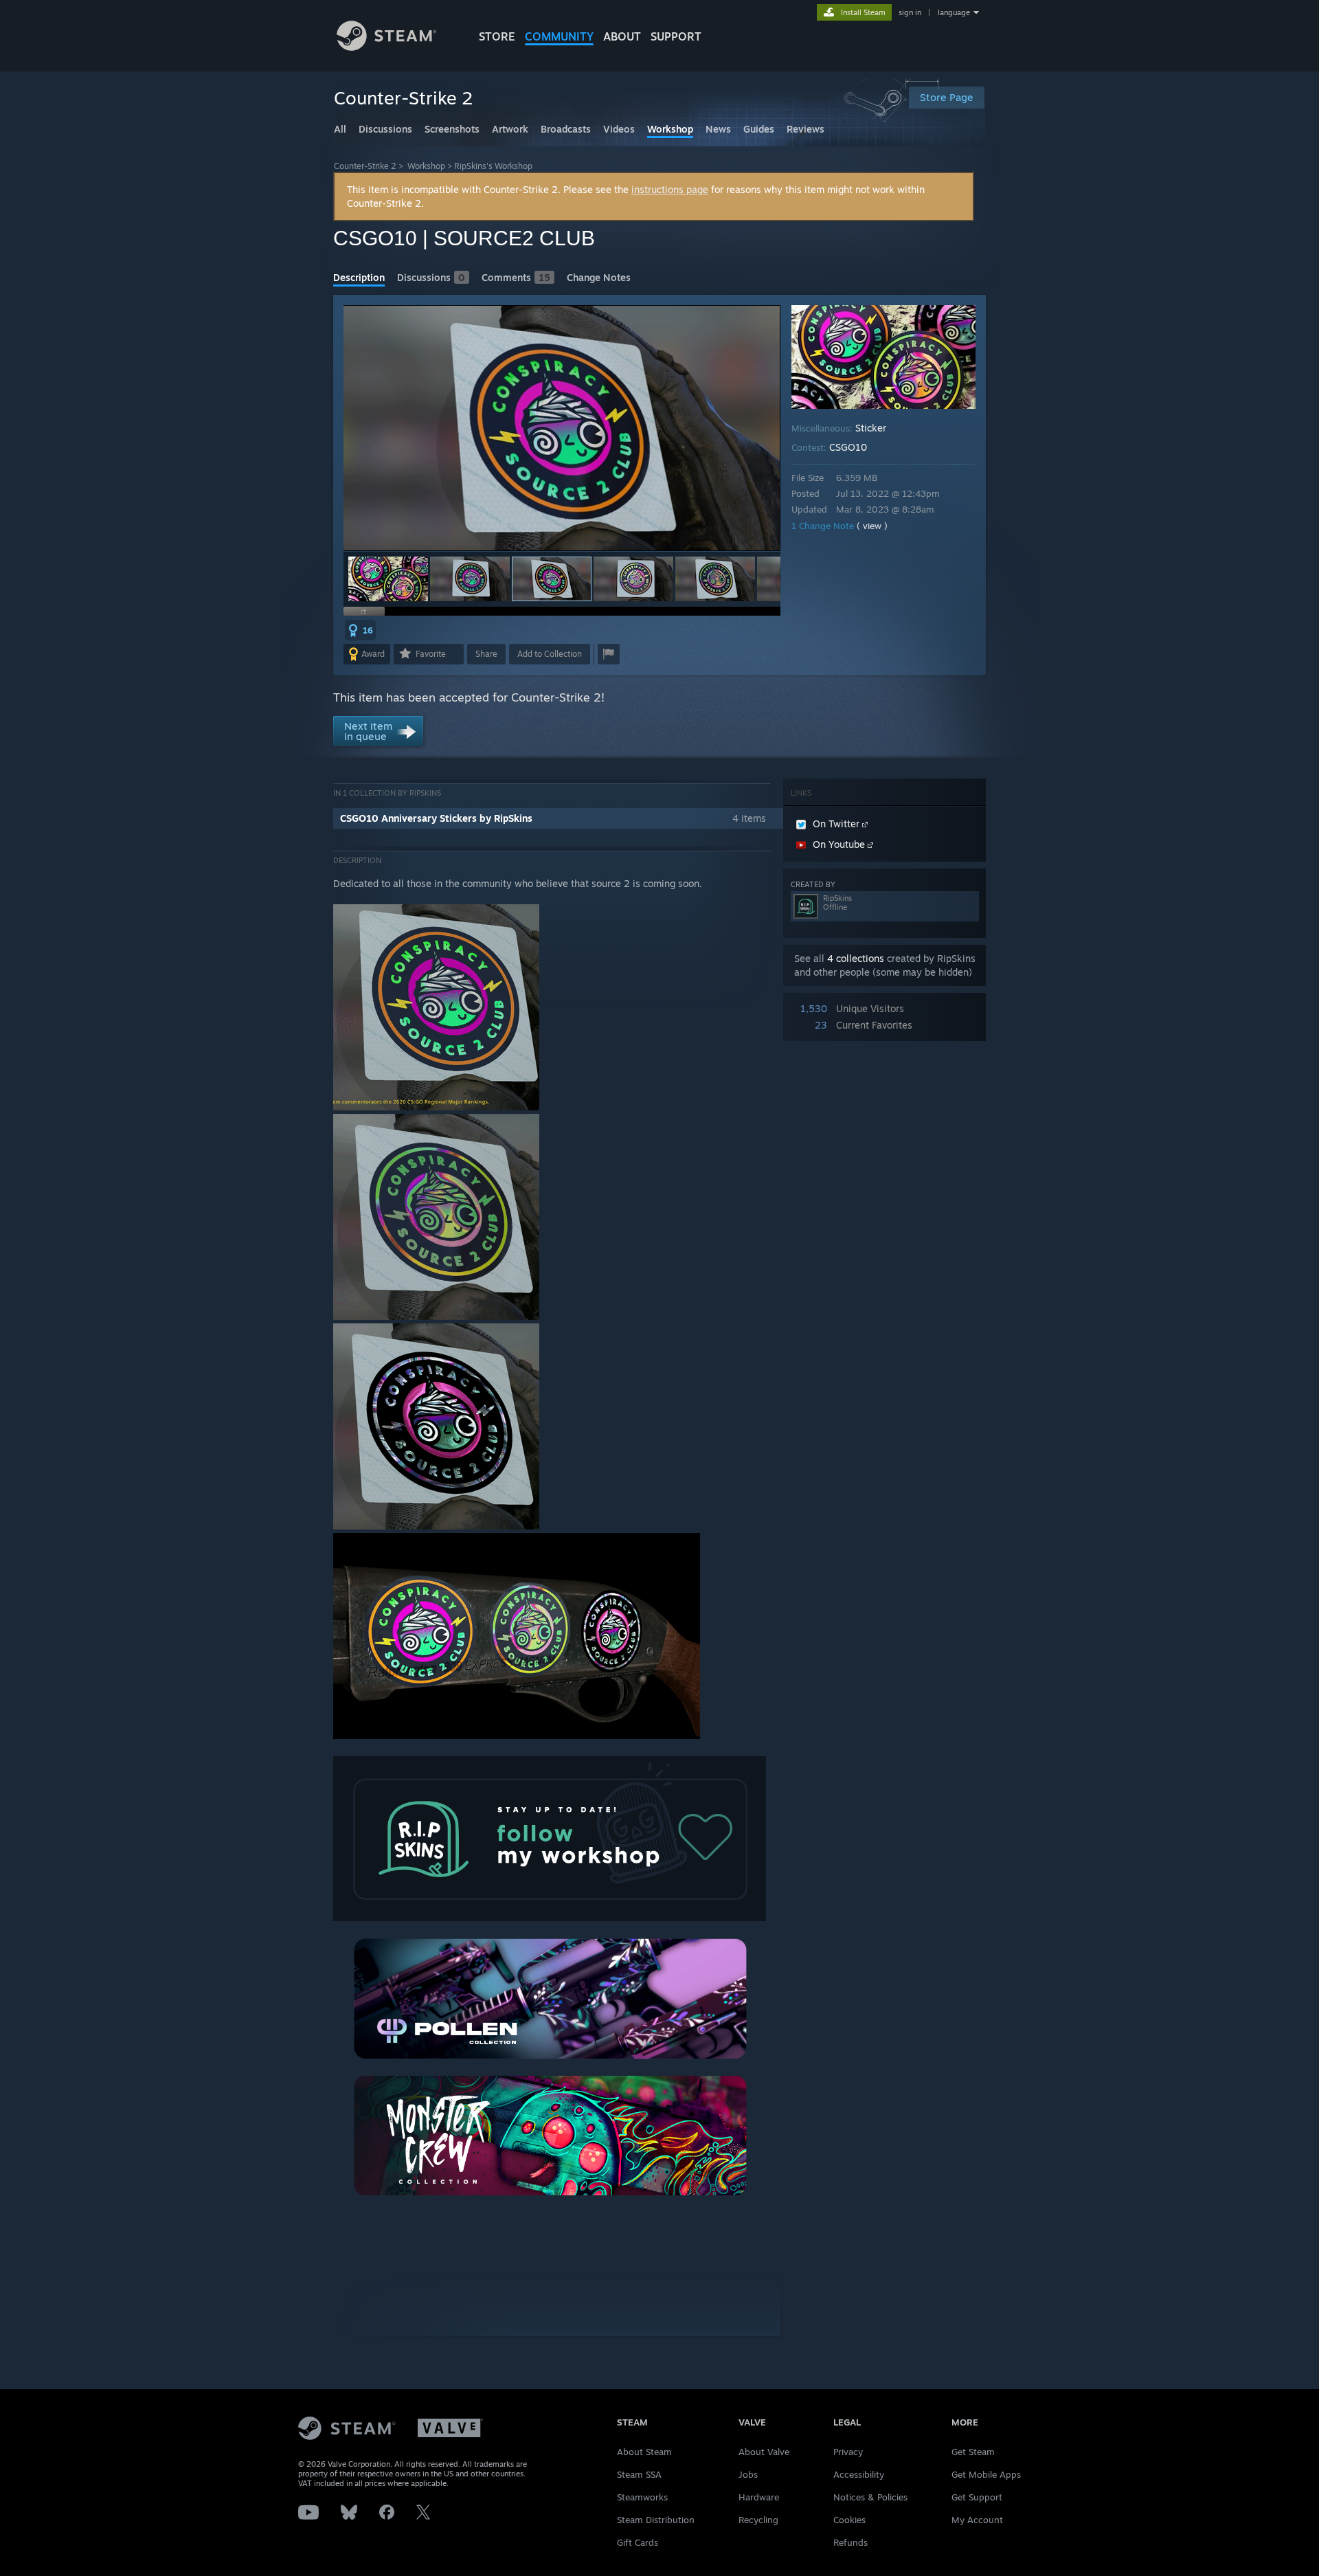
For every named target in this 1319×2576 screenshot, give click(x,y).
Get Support (977, 2497)
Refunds (850, 2542)
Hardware (759, 2497)
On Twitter (837, 824)
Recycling (758, 2520)
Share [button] (486, 654)
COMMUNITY (559, 36)
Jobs (748, 2474)
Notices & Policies (870, 2497)
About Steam (644, 2452)
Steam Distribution (656, 2520)
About (622, 36)
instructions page (670, 189)
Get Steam (973, 2452)
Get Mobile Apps (986, 2474)
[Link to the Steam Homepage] (386, 47)
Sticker (871, 428)
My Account (977, 2520)
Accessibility (859, 2474)
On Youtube (840, 844)
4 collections (856, 958)
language (954, 12)
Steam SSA (639, 2474)
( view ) (872, 526)
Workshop (426, 166)
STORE (497, 36)
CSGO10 (848, 447)
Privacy (848, 2452)
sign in (910, 12)
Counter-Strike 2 (365, 166)
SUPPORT (676, 36)
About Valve (764, 2452)
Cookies (849, 2520)
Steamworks (642, 2497)
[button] (388, 579)
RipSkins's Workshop (493, 166)
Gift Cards (638, 2542)
